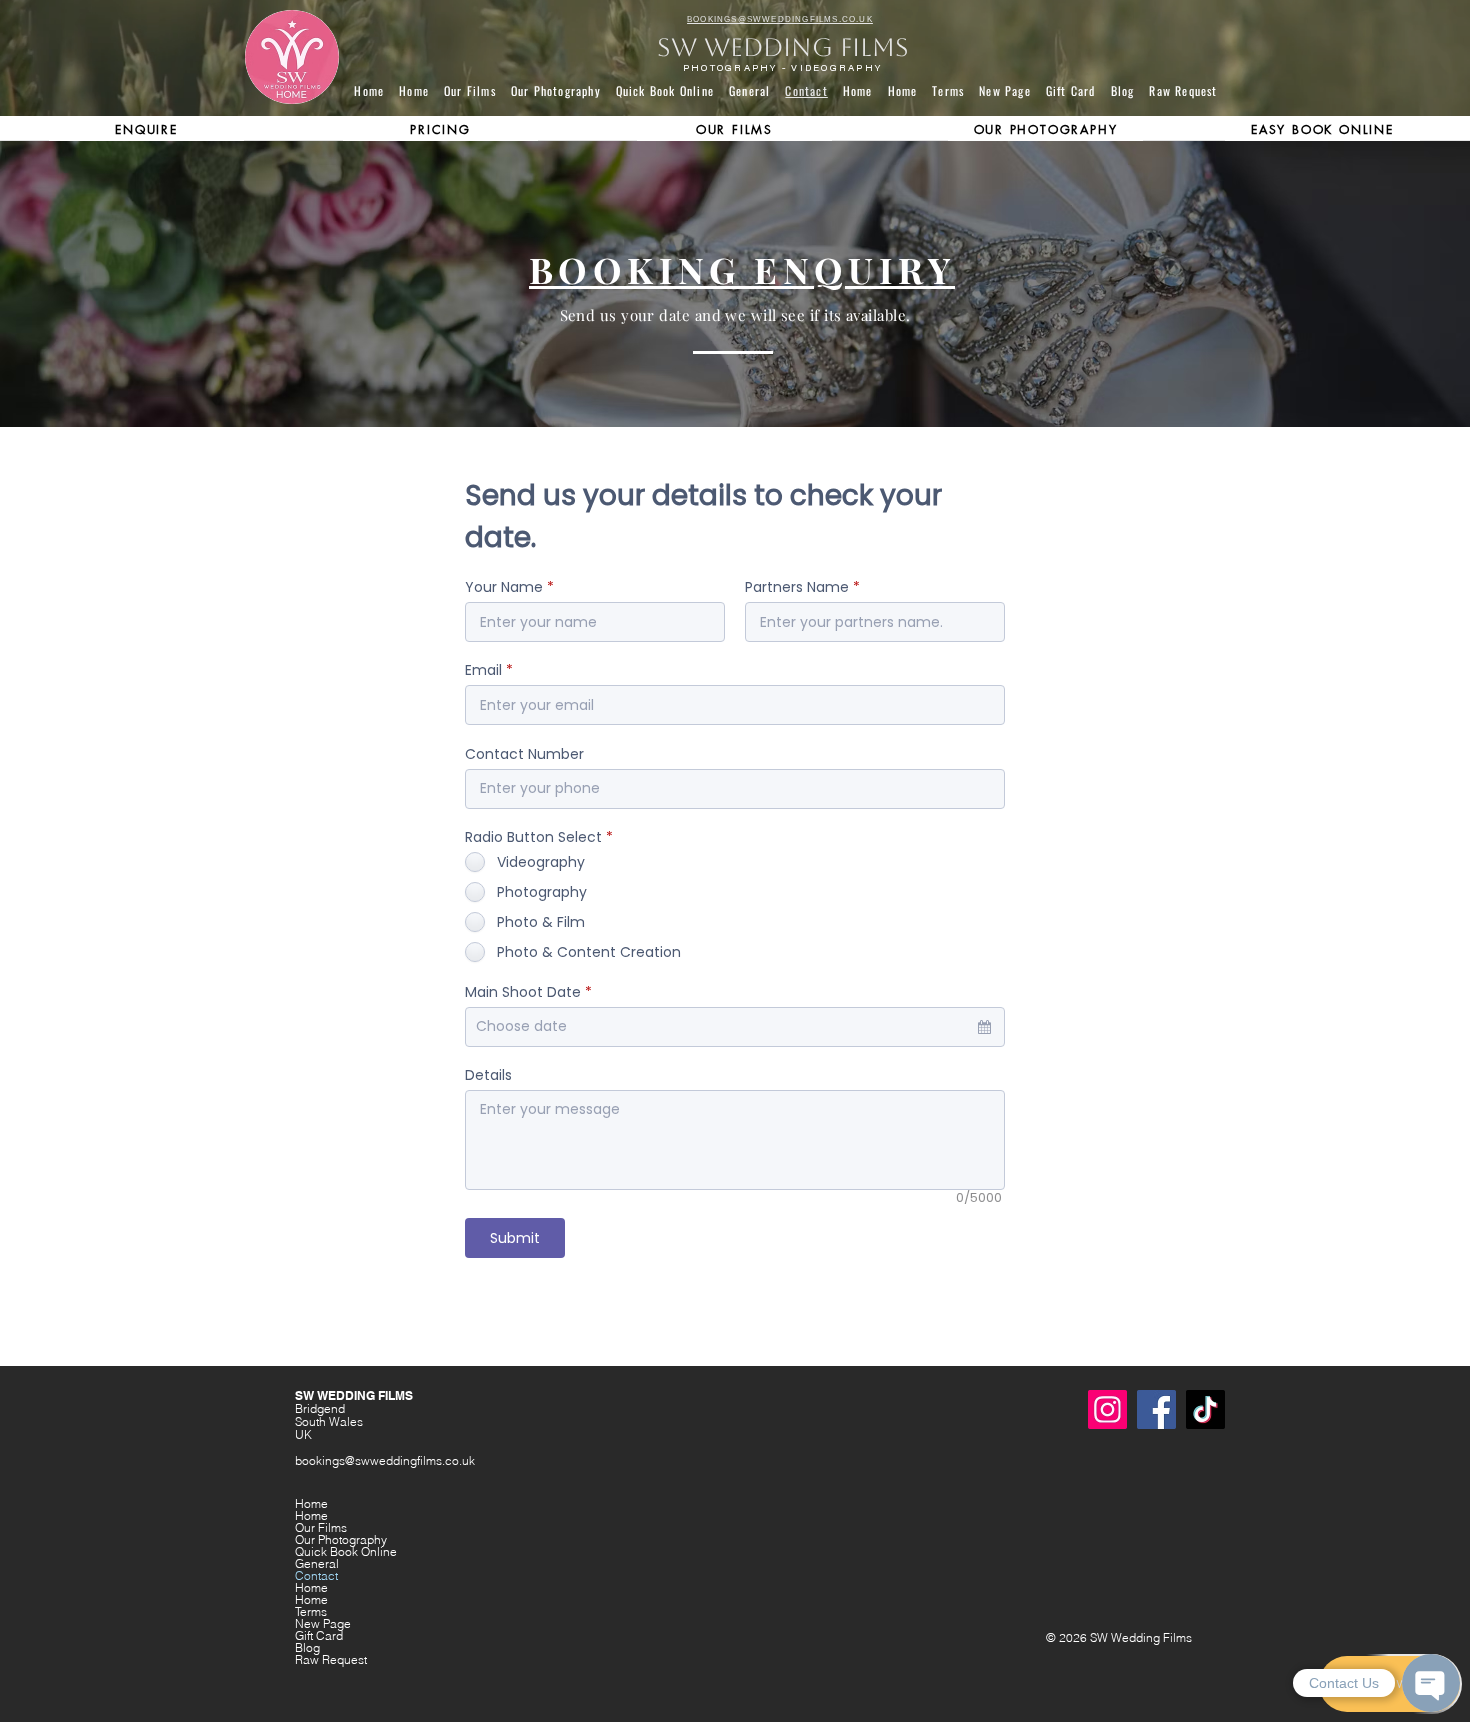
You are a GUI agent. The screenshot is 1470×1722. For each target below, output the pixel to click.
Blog (307, 1648)
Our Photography (341, 1540)
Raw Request (331, 1660)
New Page (323, 1624)
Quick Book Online (346, 1552)
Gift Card (319, 1636)
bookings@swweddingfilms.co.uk (385, 1460)
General (317, 1564)
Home (311, 1504)
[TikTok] (1205, 1409)
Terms (311, 1612)
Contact (316, 1576)
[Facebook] (1156, 1409)
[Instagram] (1107, 1409)
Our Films (321, 1528)
